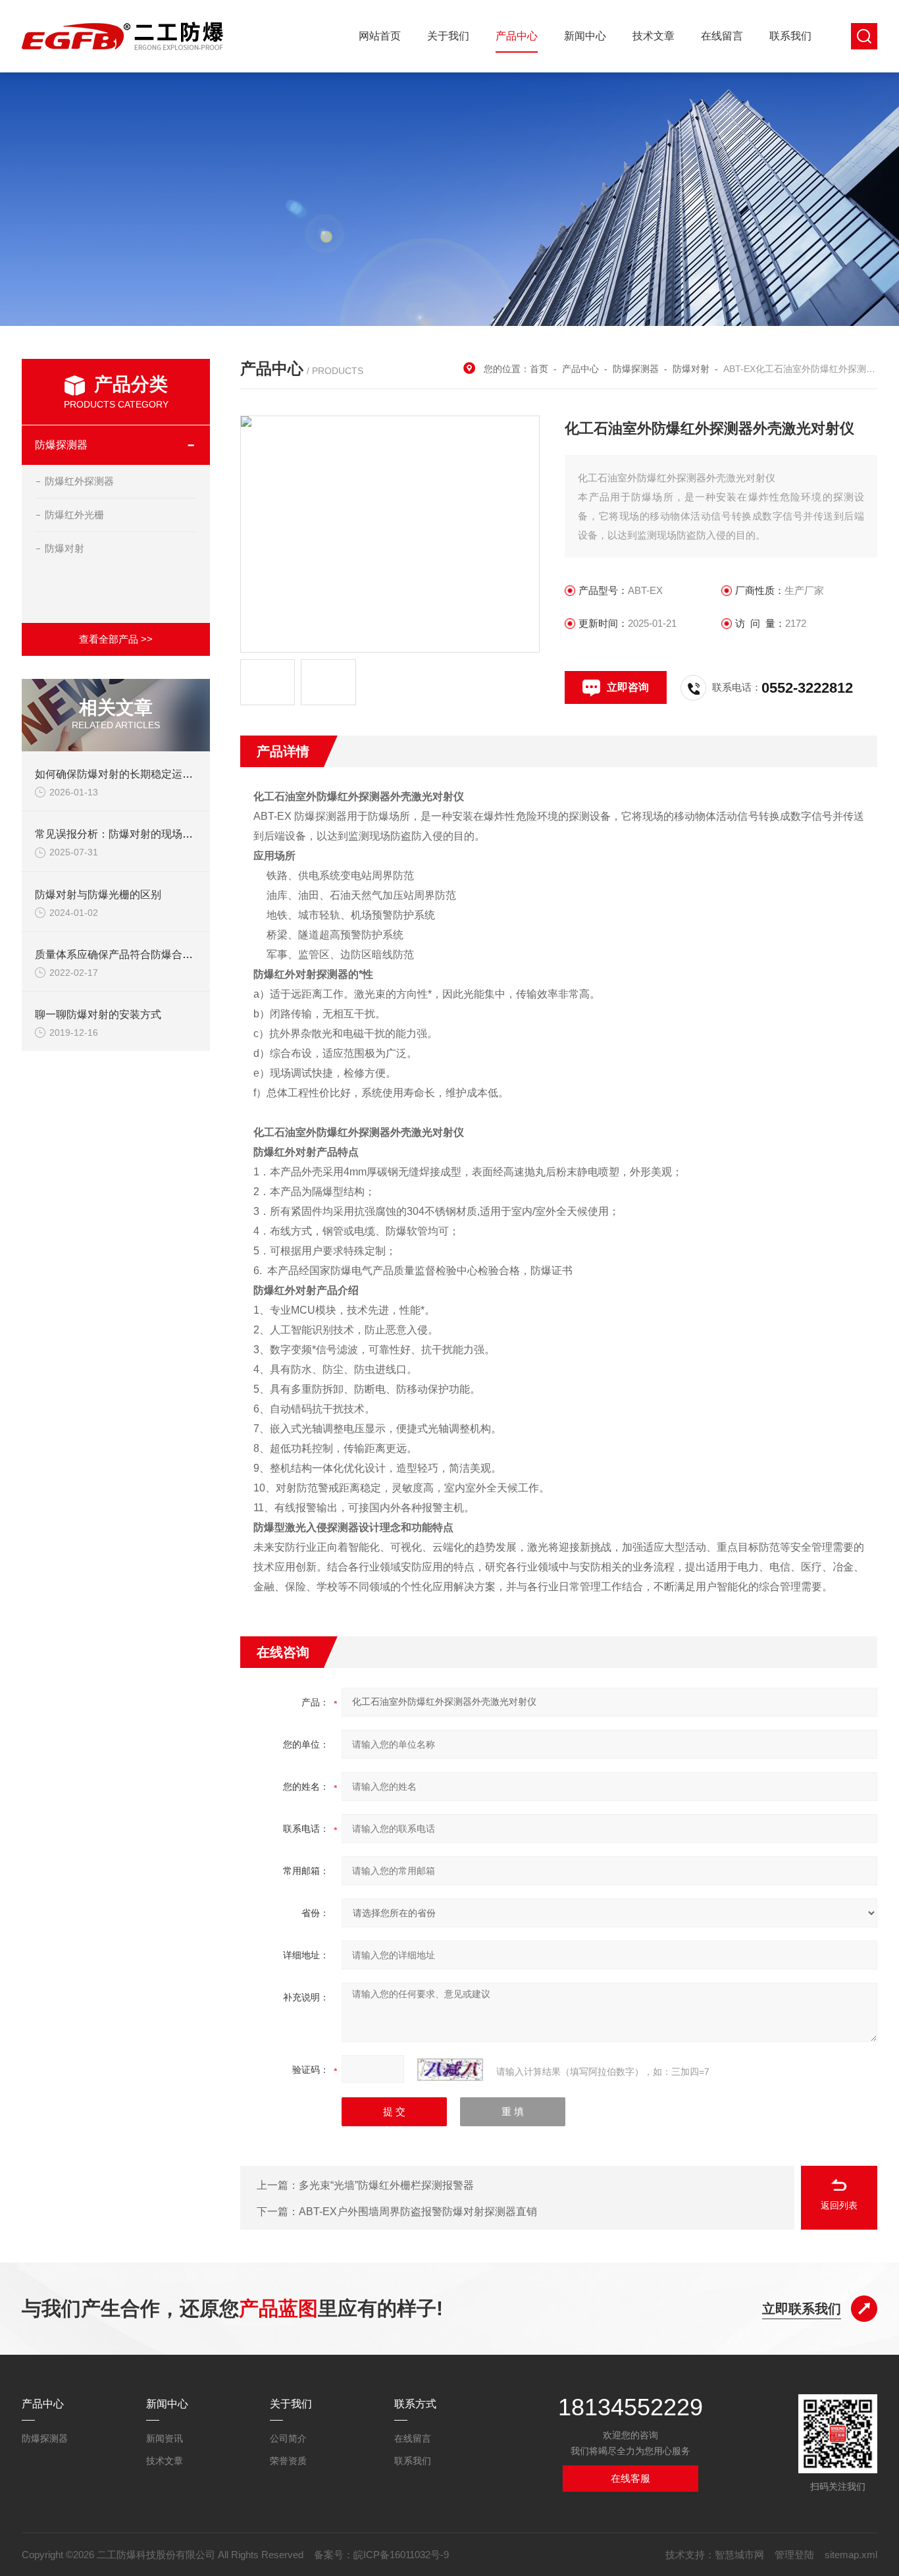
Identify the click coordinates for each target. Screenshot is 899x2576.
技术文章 (654, 36)
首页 (539, 369)
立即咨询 (628, 687)
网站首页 (380, 36)
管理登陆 (794, 2555)
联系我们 (790, 36)
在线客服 (630, 2478)
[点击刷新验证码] (450, 2070)
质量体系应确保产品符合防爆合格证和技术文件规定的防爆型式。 (188, 954)
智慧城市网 (739, 2555)
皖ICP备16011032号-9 (401, 2555)
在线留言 (722, 36)
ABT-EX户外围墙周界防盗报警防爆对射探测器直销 (418, 2212)
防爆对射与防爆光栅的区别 (98, 895)
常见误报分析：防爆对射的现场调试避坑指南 (140, 834)
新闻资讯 (165, 2438)
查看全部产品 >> (116, 639)
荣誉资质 (288, 2461)
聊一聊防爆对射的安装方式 (98, 1014)
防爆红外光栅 (74, 515)
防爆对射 (64, 548)
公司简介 (288, 2438)
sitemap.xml (851, 2555)
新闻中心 (585, 36)
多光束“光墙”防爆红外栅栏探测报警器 (386, 2185)
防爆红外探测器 (79, 481)
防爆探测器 (61, 445)
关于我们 (448, 36)
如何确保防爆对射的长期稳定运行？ (119, 774)
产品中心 (517, 36)
